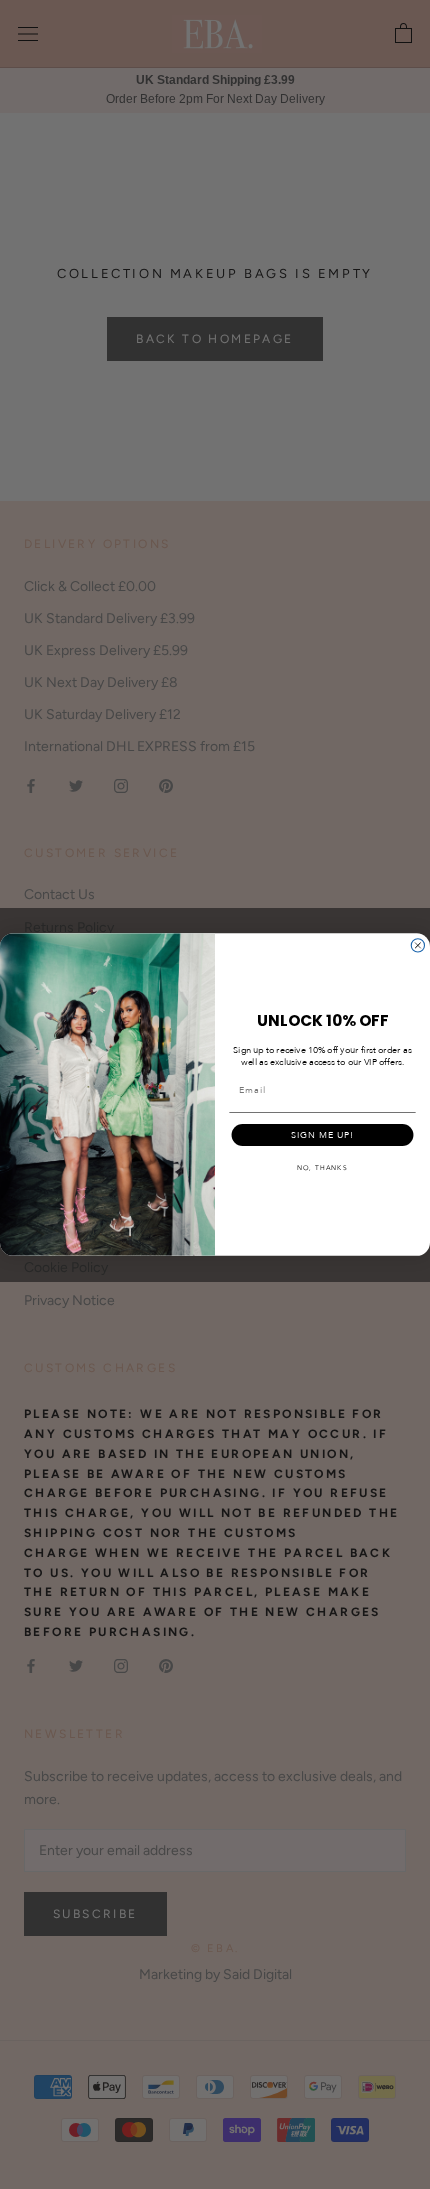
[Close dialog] (417, 945)
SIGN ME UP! (322, 1135)
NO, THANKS (322, 1168)
